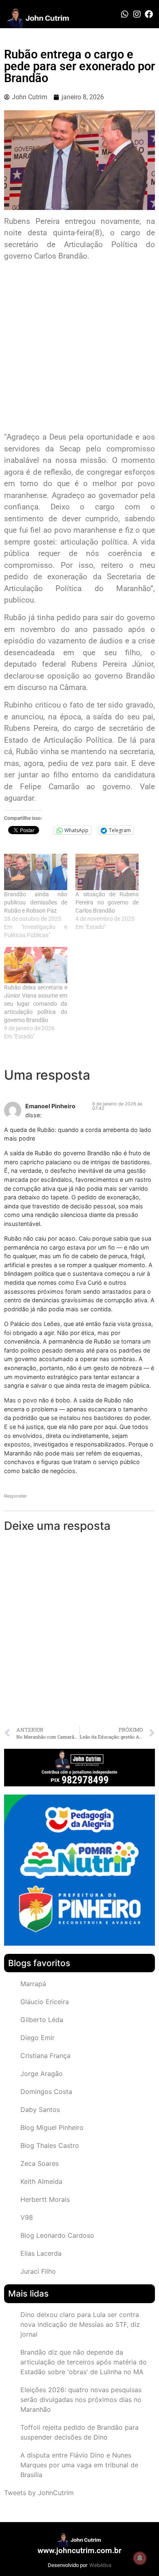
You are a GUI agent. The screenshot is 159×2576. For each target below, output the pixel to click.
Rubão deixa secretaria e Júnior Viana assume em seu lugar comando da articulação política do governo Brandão (36, 1004)
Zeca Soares (40, 2163)
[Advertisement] (79, 348)
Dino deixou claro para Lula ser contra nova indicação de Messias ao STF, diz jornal (80, 2324)
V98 (27, 2217)
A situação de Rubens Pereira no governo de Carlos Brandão (107, 902)
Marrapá (33, 1984)
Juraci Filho (38, 2271)
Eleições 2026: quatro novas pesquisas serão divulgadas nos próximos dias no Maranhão (81, 2400)
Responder (15, 1496)
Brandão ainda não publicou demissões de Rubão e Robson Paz (36, 902)
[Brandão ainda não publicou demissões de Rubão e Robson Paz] (36, 872)
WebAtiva (100, 2565)
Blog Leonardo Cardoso (57, 2235)
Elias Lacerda (41, 2253)
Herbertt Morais (45, 2199)
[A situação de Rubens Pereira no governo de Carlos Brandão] (107, 872)
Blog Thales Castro (50, 2145)
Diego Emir (38, 2038)
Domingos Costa (46, 2092)
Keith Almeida (41, 2181)
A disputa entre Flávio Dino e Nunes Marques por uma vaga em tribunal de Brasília (79, 2465)
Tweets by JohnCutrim (39, 2493)
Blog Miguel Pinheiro (52, 2127)
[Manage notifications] (140, 2558)
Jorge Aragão (42, 2074)
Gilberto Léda (42, 2020)
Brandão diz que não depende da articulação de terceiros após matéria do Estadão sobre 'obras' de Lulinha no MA (84, 2362)
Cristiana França (45, 2056)
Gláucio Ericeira (45, 2002)
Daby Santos (40, 2109)
